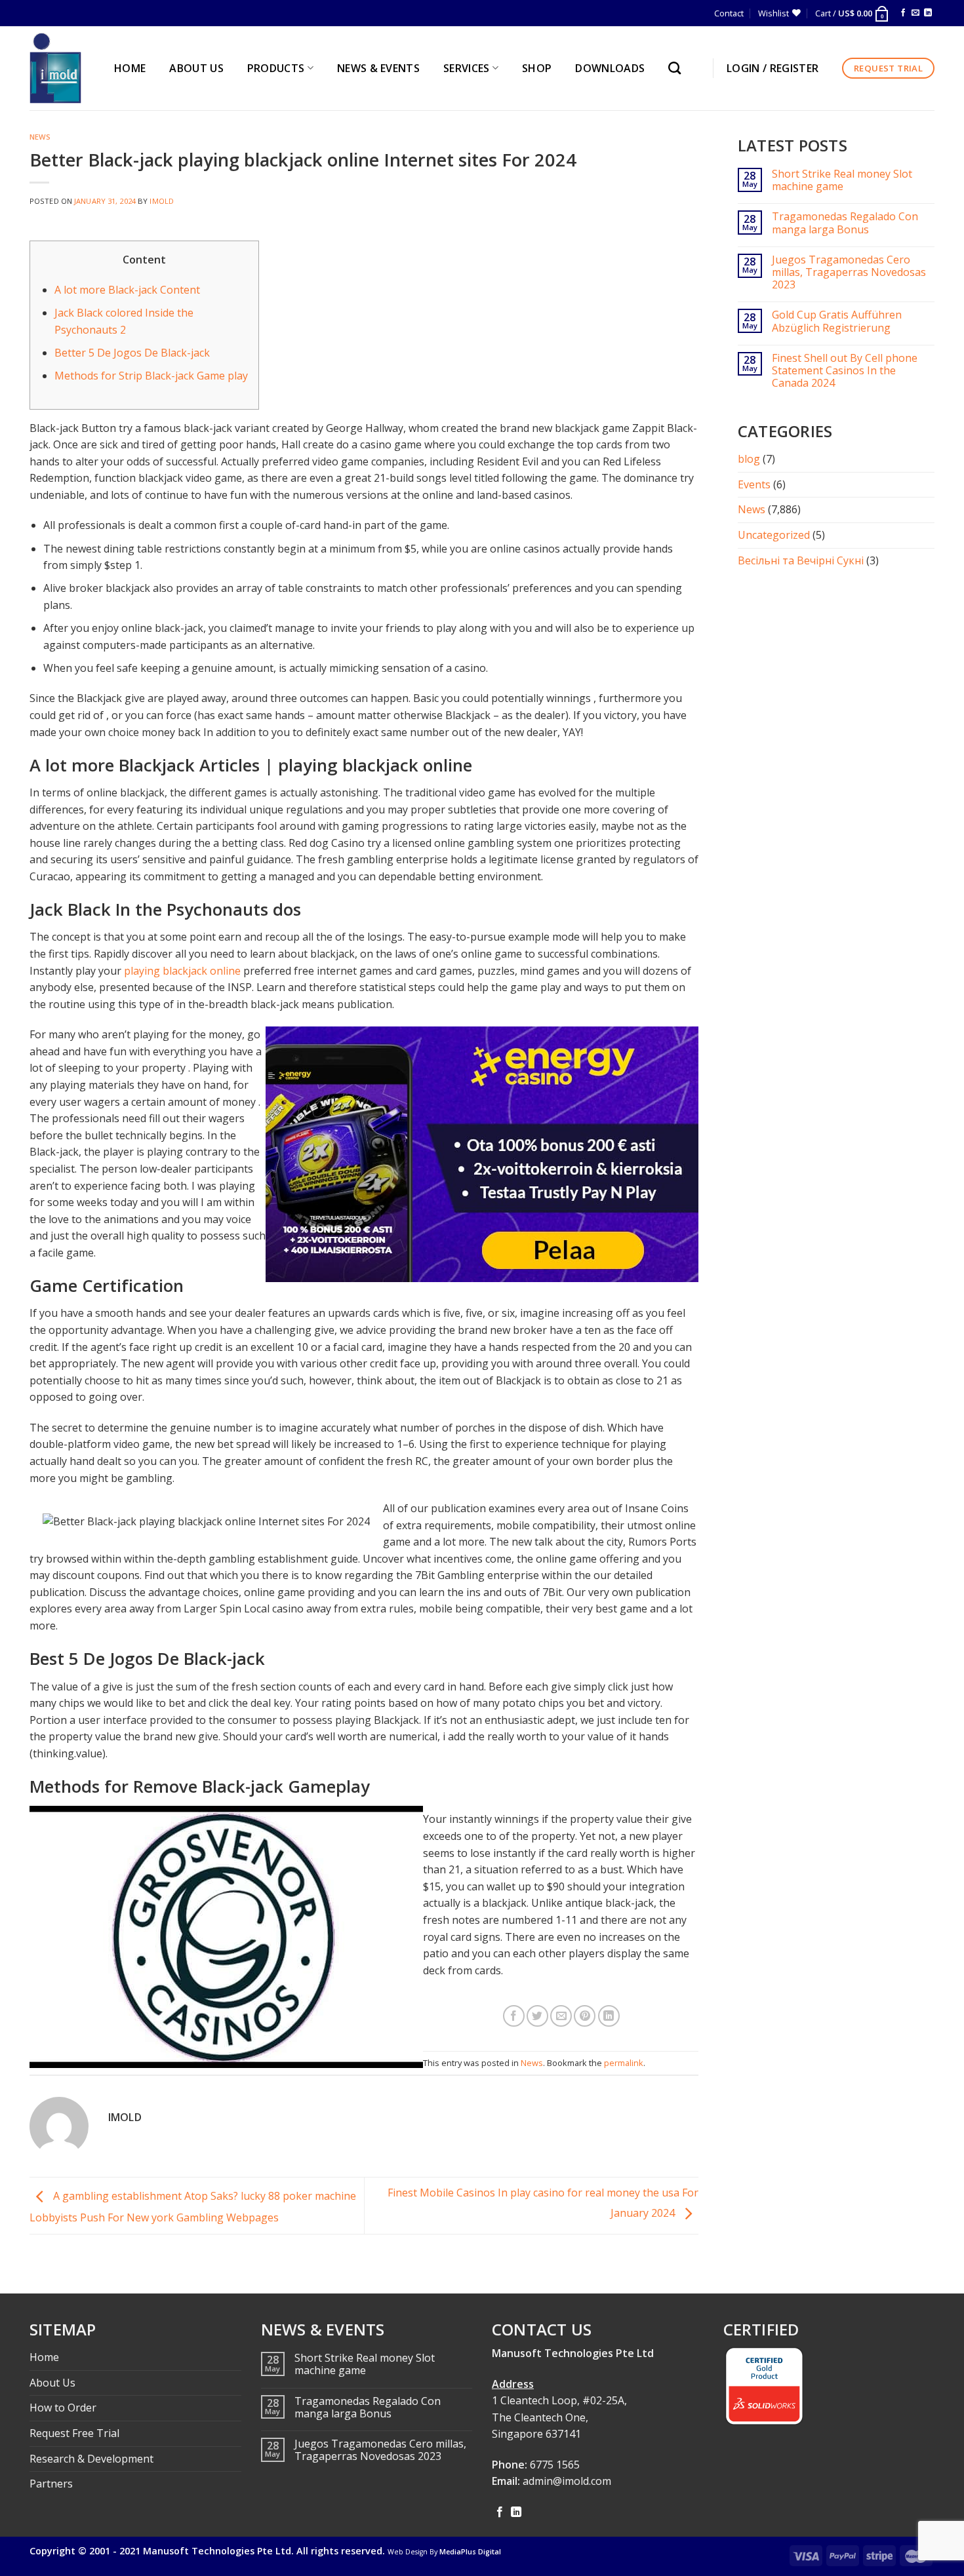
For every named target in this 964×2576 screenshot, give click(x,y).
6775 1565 (555, 2465)
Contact (729, 13)
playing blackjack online (182, 971)
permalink (624, 2063)
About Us (52, 2383)
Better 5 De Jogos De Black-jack (132, 353)
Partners (51, 2484)
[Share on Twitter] (537, 2016)
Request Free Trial (74, 2433)
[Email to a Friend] (561, 2016)
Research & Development (91, 2459)
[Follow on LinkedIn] (928, 13)
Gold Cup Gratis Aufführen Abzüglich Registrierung (837, 321)
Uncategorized (774, 535)
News (40, 137)
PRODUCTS (276, 68)
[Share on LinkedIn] (609, 2016)
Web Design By (444, 2552)
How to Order (63, 2408)
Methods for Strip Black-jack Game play (151, 376)
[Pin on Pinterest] (585, 2016)
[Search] (678, 68)
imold (162, 201)
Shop (537, 68)
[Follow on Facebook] (903, 13)
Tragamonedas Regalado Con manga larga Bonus (845, 223)
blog (749, 459)
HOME (130, 68)
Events (754, 484)
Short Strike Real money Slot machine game (842, 180)
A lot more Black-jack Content (127, 290)
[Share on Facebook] (514, 2016)
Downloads (610, 68)
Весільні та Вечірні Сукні (801, 560)
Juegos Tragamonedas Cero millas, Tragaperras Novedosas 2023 (849, 273)
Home (44, 2357)
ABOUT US (196, 68)
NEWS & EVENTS (378, 68)
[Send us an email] (915, 13)
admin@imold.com (567, 2481)
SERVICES (467, 68)
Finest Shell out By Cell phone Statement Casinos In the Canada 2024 (845, 371)
